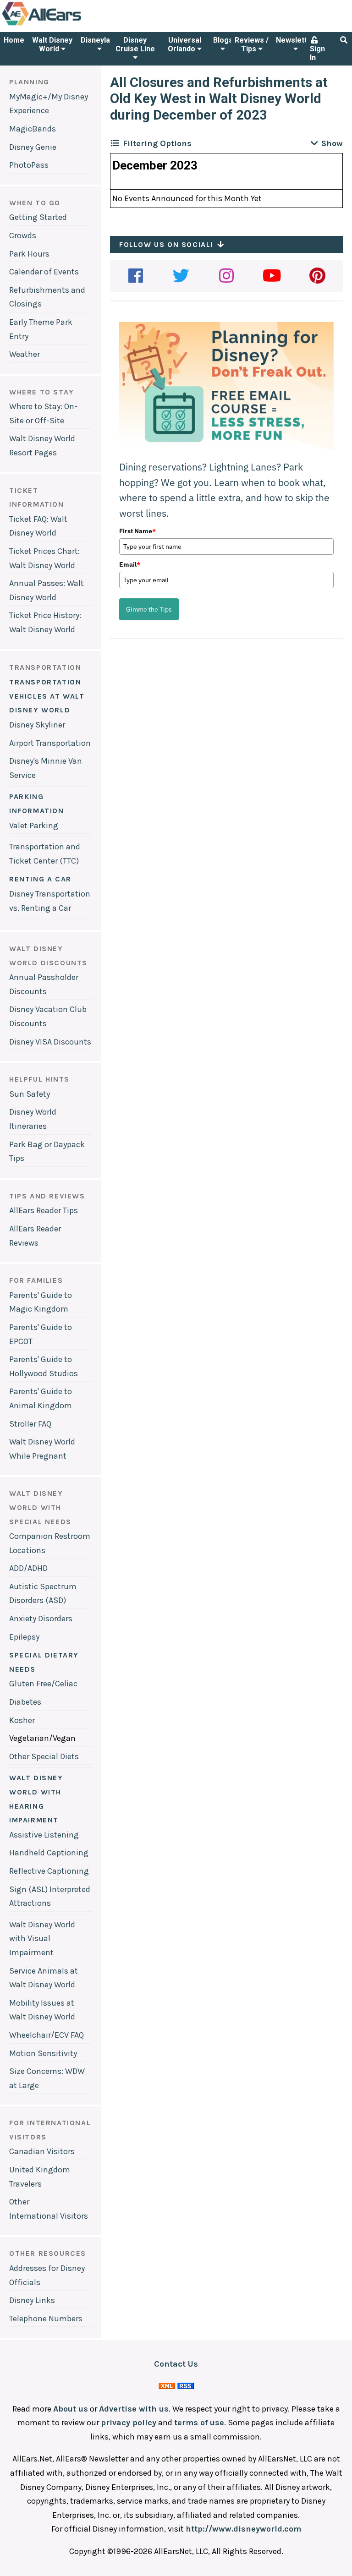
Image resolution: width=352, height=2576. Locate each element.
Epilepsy (24, 1637)
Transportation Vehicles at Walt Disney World (47, 696)
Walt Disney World (52, 44)
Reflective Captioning (49, 1871)
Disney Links (32, 2300)
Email (130, 564)
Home (14, 40)
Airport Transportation (50, 743)
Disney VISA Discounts (50, 1042)
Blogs (223, 40)
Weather (25, 354)
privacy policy (129, 2423)
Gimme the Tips (149, 609)
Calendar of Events (44, 272)
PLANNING (29, 82)
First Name (137, 531)
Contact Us (176, 2364)
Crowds (23, 235)
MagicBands (33, 129)
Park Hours (29, 254)
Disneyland (99, 40)
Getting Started (38, 217)
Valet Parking (34, 826)
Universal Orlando (184, 44)
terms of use (199, 2423)
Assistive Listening (44, 1835)
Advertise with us (134, 2409)
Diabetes (25, 1702)
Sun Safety (30, 1094)
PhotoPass (29, 165)
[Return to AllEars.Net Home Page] (70, 25)
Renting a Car (40, 879)
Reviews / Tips (252, 44)
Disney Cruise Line (135, 44)
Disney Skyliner (37, 725)
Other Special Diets (44, 1756)
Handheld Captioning (49, 1853)
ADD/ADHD (28, 1568)
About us (71, 2409)
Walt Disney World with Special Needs (40, 1507)
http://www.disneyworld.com (243, 2529)
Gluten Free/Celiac (43, 1684)
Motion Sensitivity (43, 2053)
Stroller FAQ (30, 1424)
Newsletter (295, 40)
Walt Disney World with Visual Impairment (42, 1939)
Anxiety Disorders (41, 1619)
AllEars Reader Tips (44, 1210)
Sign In (317, 53)
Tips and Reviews (47, 1196)
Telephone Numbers (46, 2319)
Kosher (22, 1720)
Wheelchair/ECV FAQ (47, 2035)
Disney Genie (33, 147)
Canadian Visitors (42, 2151)
